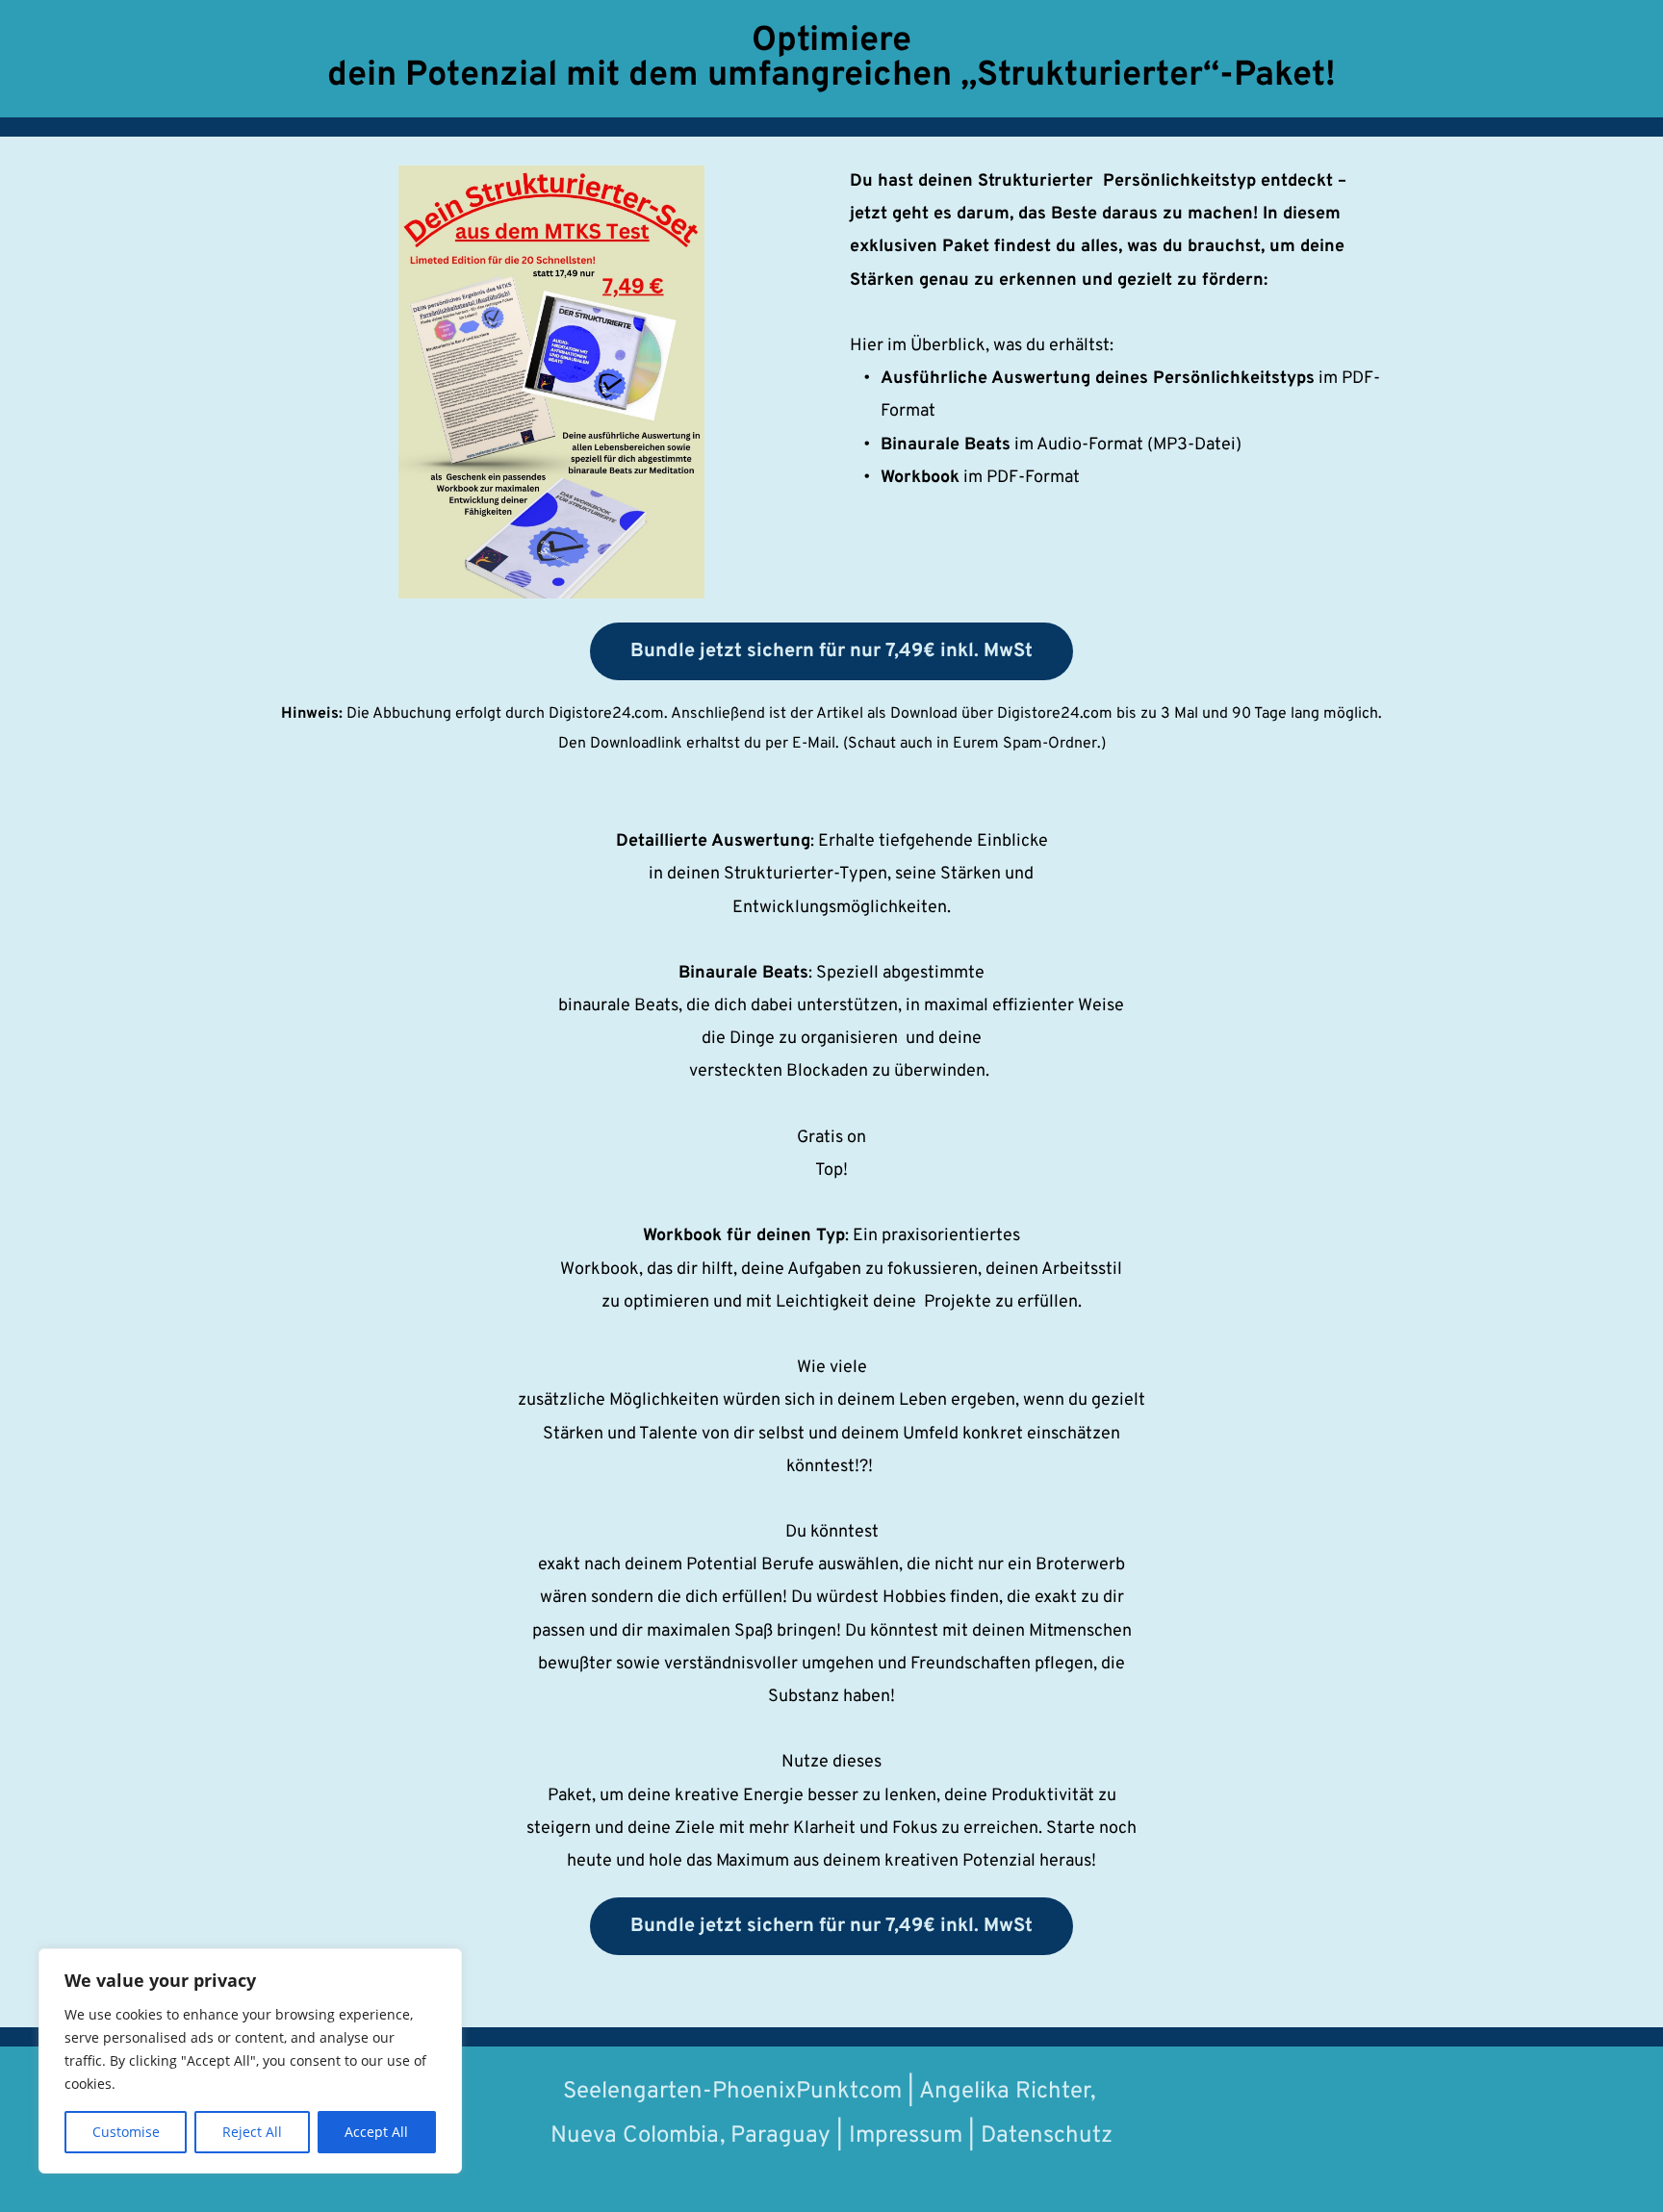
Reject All (252, 2132)
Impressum (906, 2136)
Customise (126, 2132)
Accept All (376, 2132)
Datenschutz (1047, 2136)
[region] (250, 2061)
